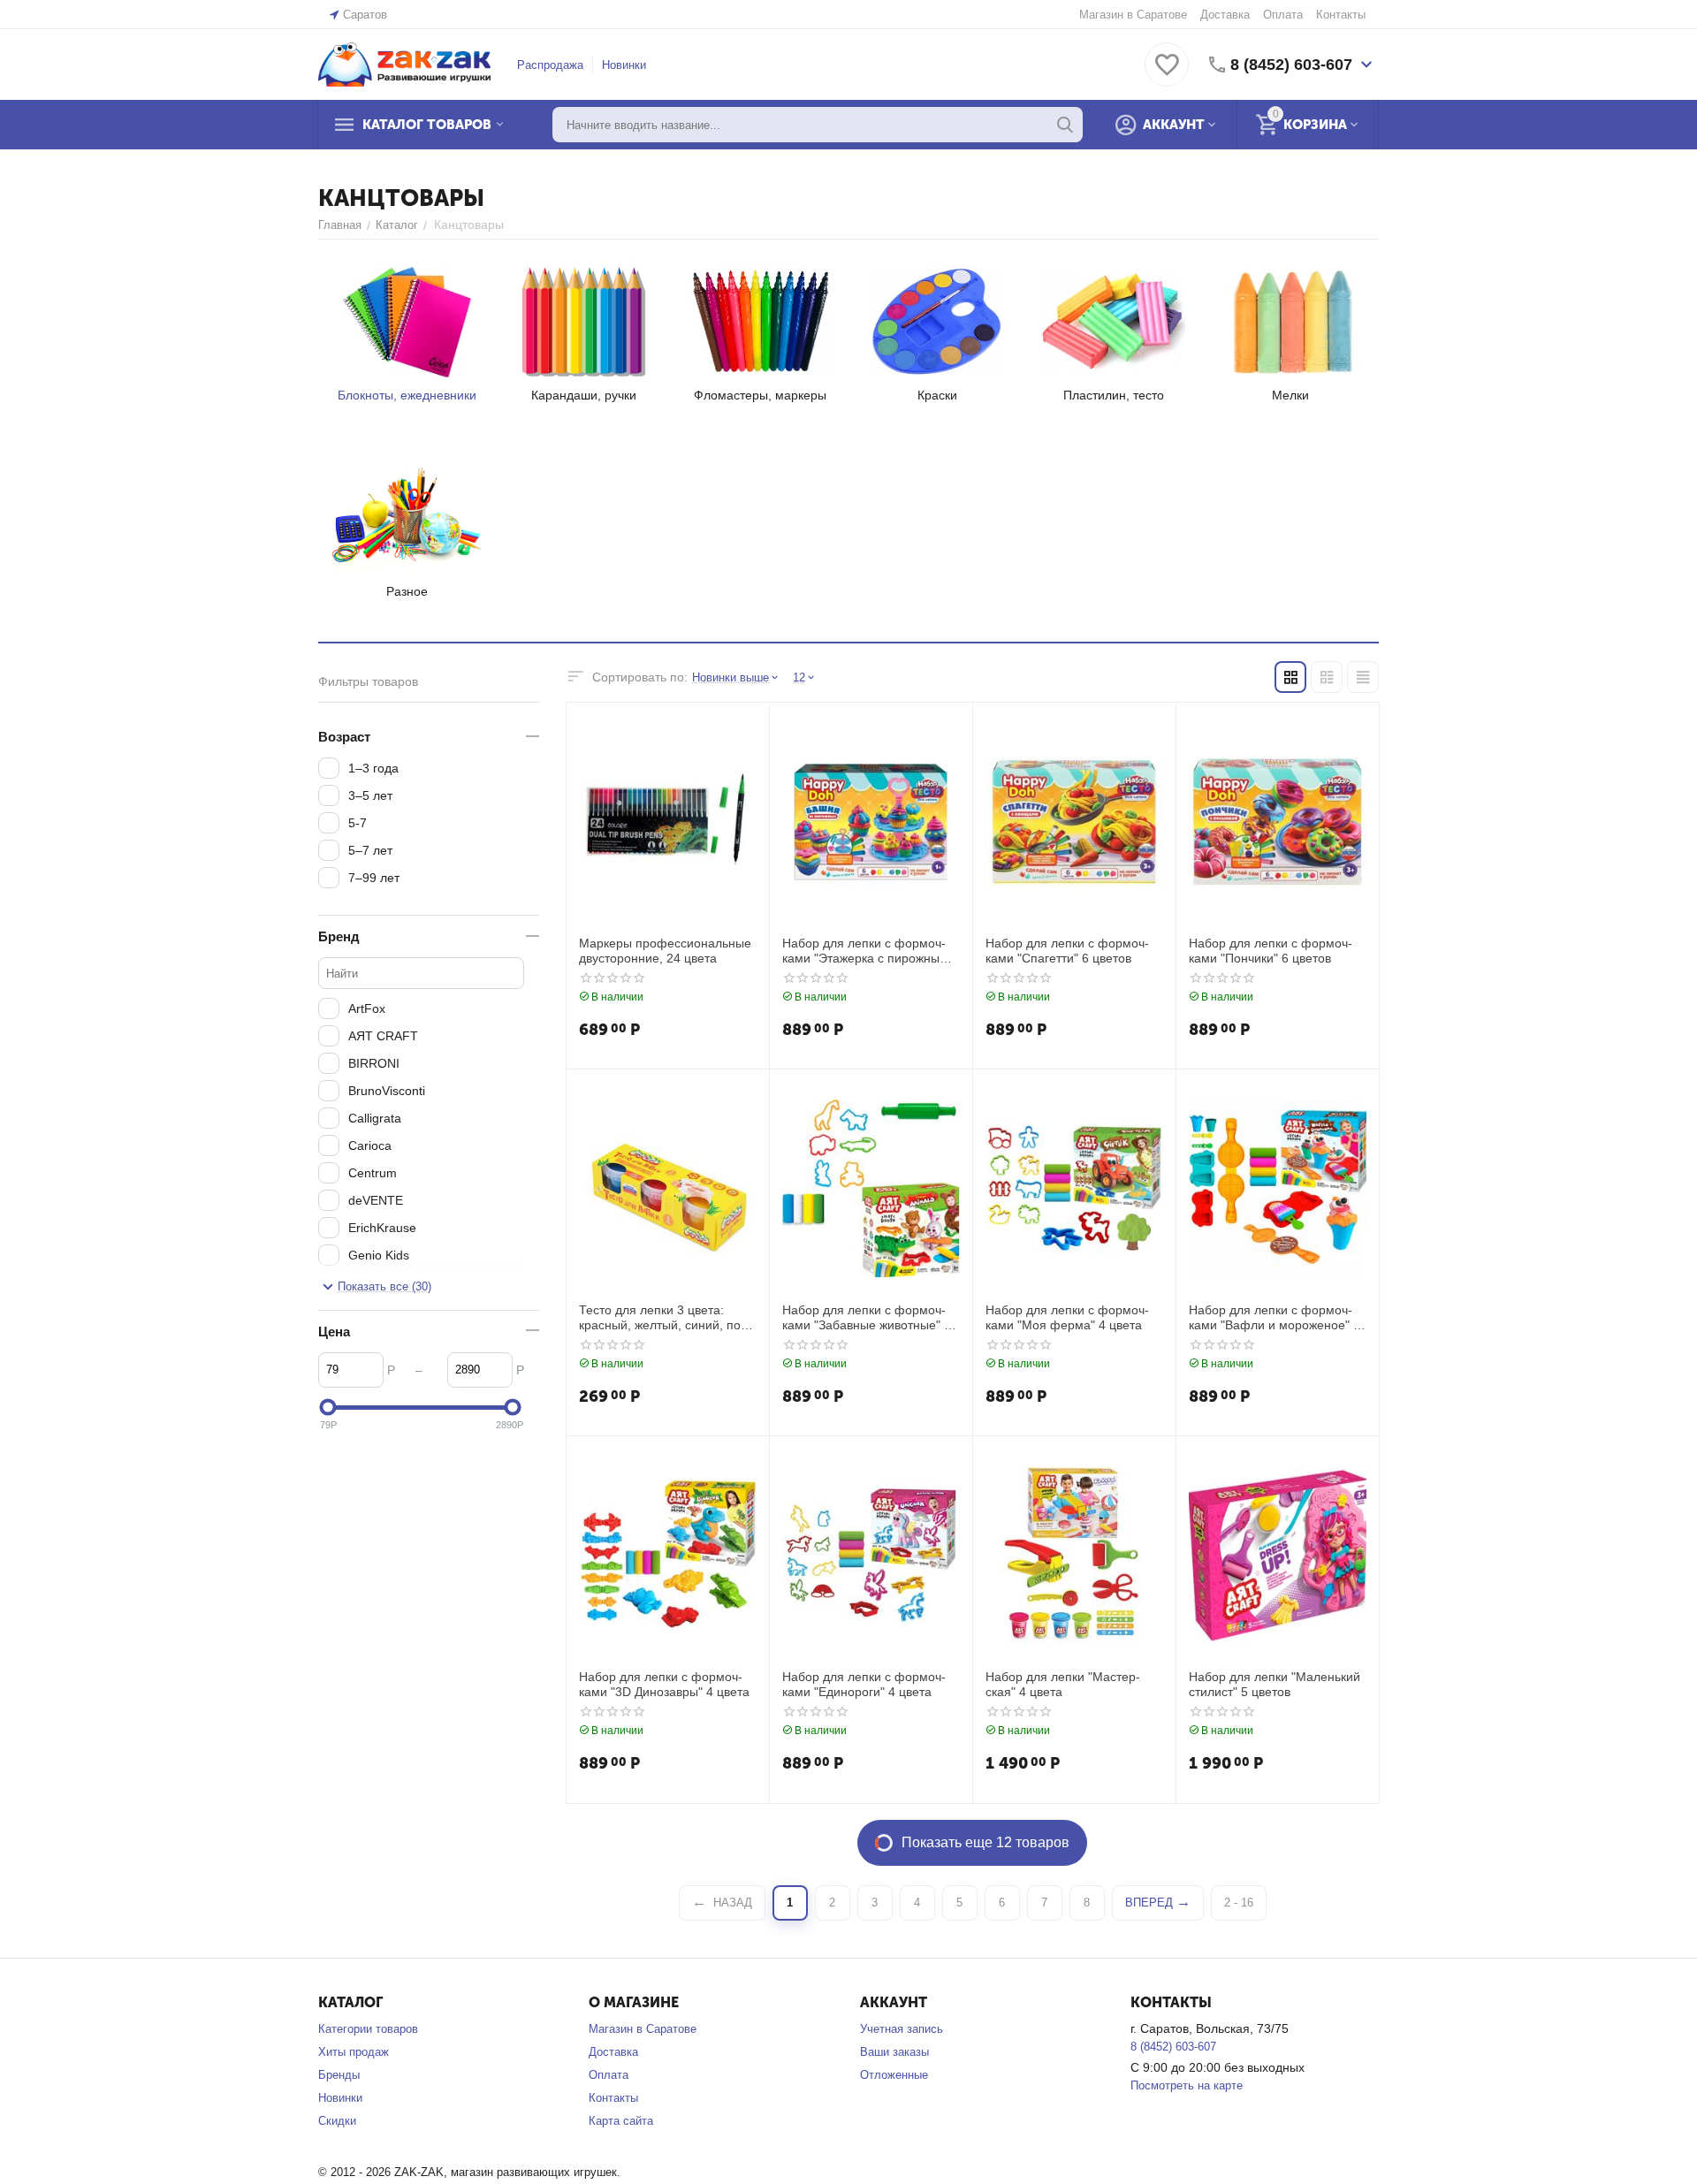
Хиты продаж (354, 2052)
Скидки (337, 2121)
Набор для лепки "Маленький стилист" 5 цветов (1275, 1684)
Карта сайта (621, 2121)
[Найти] (1065, 125)
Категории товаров (368, 2029)
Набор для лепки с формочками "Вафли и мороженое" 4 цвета (1275, 1318)
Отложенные (894, 2075)
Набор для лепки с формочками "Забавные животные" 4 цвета (867, 1318)
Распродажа (550, 65)
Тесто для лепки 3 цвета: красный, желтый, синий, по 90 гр (660, 1318)
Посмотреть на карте (1187, 2085)
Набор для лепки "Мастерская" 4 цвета (1063, 1684)
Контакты (1341, 15)
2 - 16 (1239, 1902)
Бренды (339, 2075)
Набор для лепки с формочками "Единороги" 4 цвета (864, 1684)
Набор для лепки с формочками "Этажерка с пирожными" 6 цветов (871, 951)
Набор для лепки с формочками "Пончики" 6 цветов (1271, 951)
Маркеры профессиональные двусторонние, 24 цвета (665, 951)
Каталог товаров (427, 125)
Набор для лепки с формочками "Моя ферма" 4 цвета (1067, 1317)
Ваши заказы (894, 2052)
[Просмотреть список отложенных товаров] (1167, 75)
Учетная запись (902, 2029)
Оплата (1283, 15)
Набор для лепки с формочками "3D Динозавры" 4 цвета (664, 1684)
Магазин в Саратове (1133, 15)
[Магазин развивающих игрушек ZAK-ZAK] (404, 63)
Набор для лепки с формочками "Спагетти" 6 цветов (1067, 951)
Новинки (624, 65)
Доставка (1225, 15)
